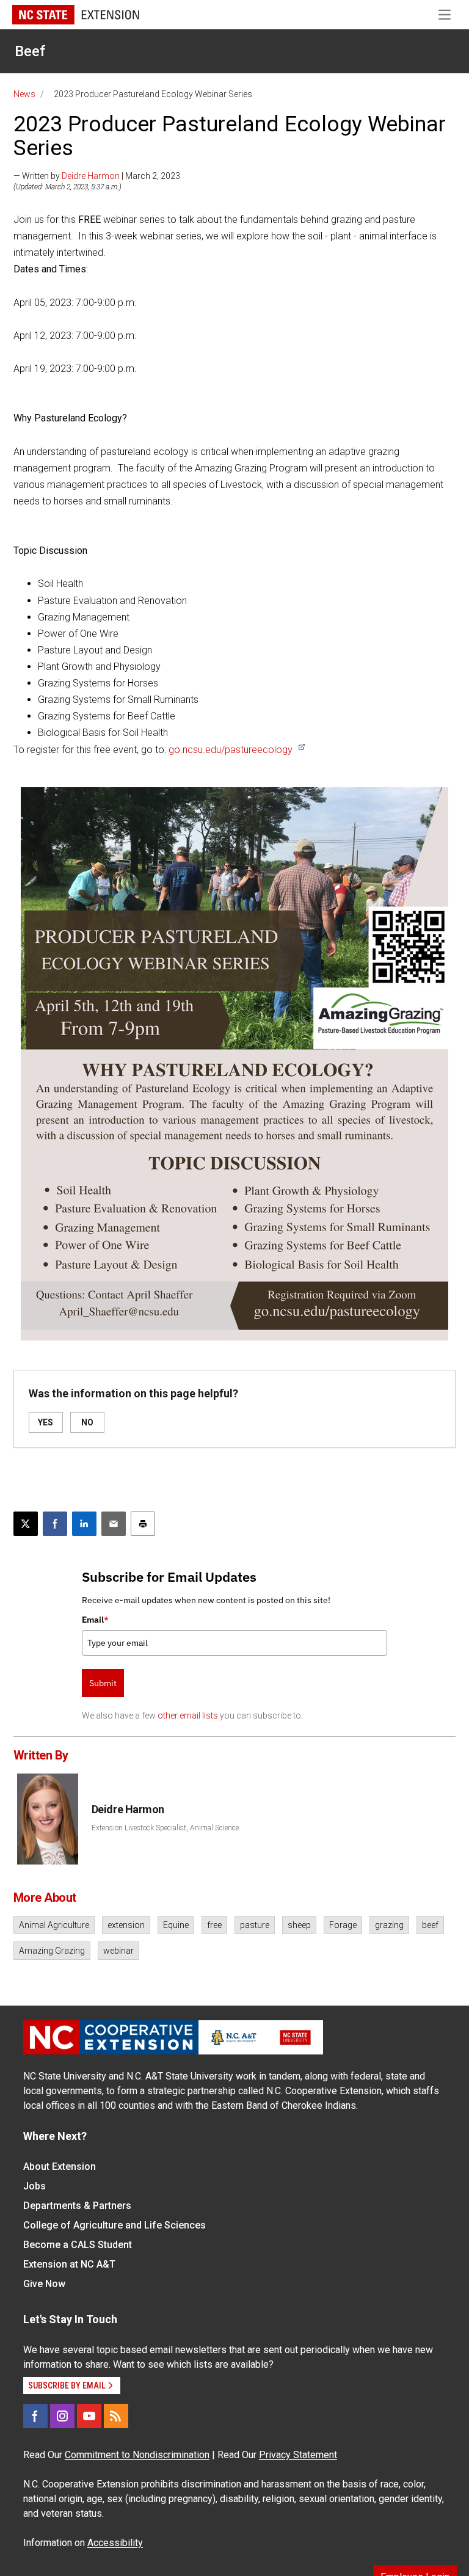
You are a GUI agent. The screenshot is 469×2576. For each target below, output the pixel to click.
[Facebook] (35, 2416)
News (24, 94)
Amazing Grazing (52, 1951)
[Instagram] (62, 2416)
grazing (389, 1925)
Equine (176, 1925)
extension (126, 1925)
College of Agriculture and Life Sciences (115, 2225)
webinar (118, 1951)
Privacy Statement (298, 2455)
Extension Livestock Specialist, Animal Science (165, 1828)
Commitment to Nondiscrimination (137, 2455)
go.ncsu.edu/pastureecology (231, 750)
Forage (343, 1925)
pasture (255, 1925)
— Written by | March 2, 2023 (97, 176)
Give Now (44, 2284)
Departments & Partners (77, 2206)
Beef (30, 51)
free (214, 1925)
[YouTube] (89, 2416)
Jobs (35, 2186)
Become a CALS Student (78, 2245)
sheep (299, 1925)
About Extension (60, 2167)
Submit (103, 1683)
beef (430, 1925)
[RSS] (116, 2416)
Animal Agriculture (54, 1925)
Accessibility (115, 2543)
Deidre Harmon (91, 176)
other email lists (188, 1716)
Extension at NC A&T (69, 2264)
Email (95, 1620)
